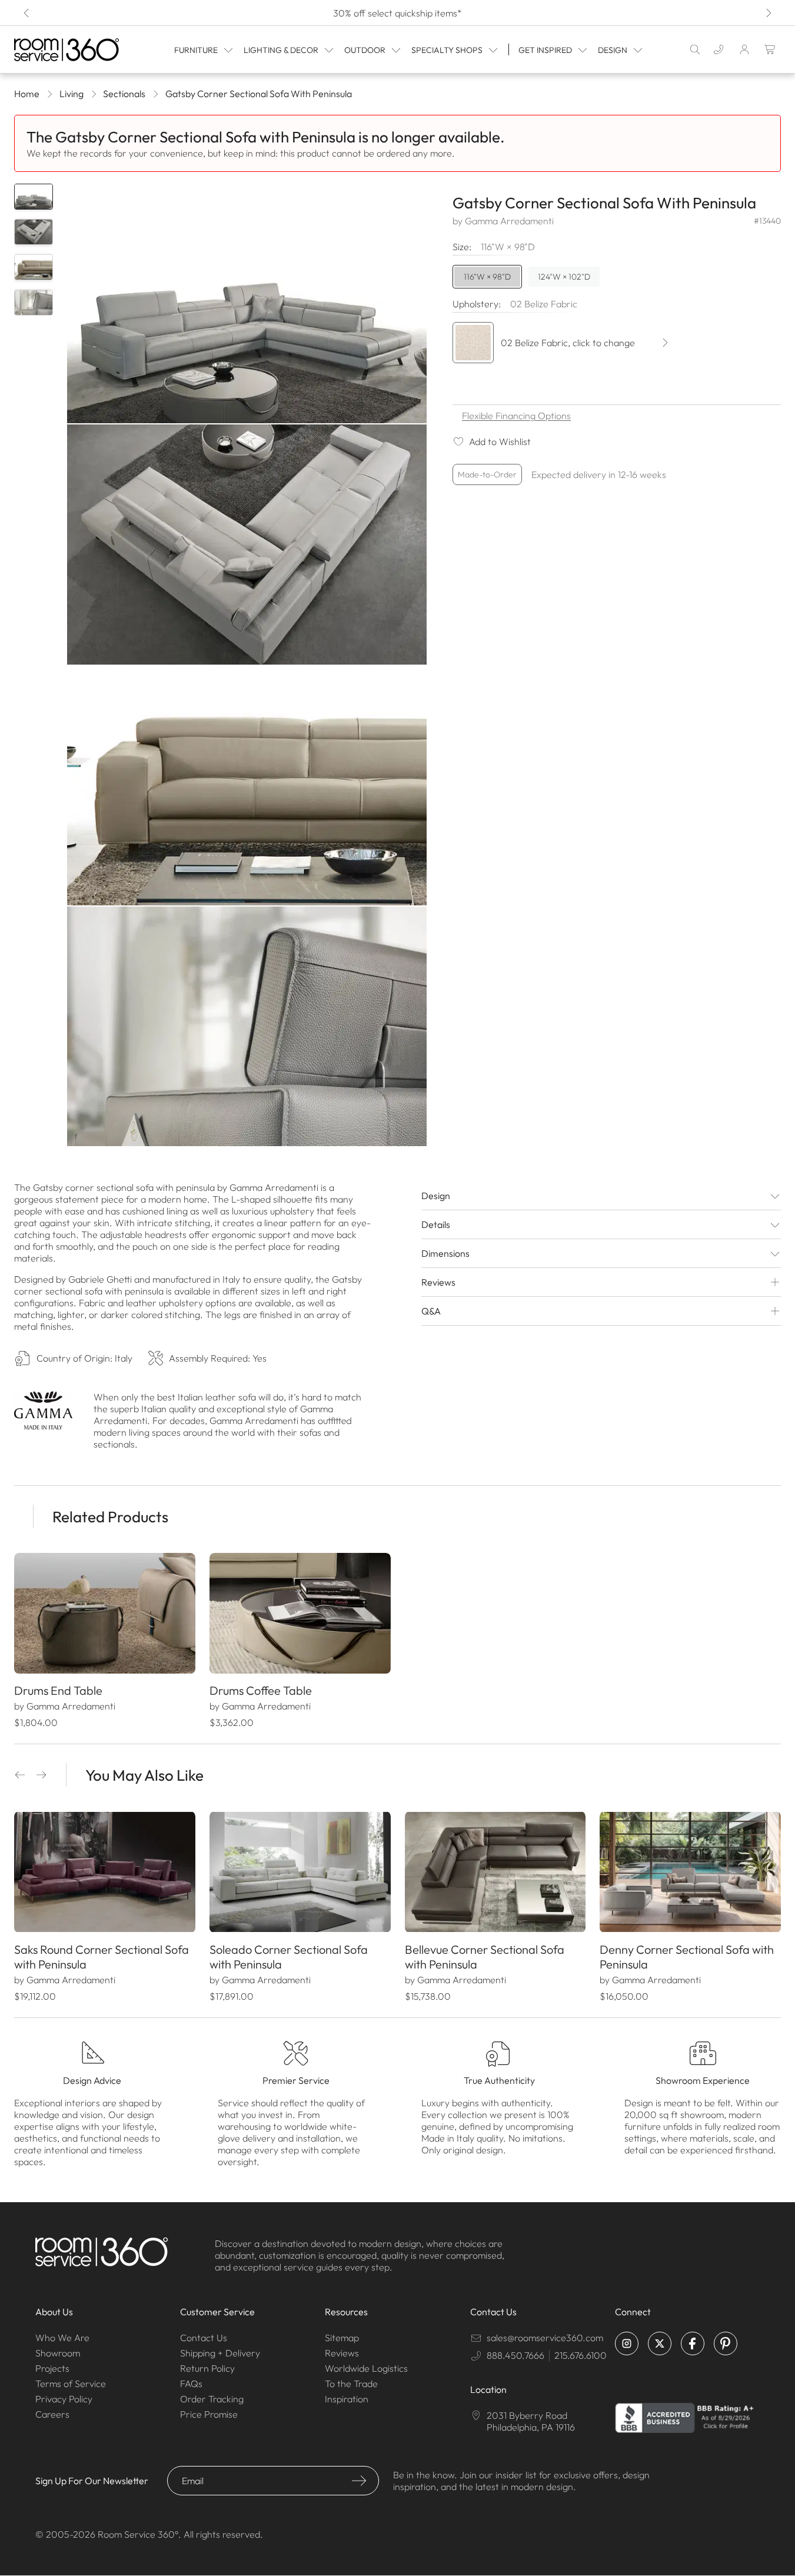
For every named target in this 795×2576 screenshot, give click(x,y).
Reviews (342, 2353)
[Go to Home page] (68, 50)
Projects (52, 2368)
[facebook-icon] (693, 2343)
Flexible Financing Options (516, 416)
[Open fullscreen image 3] (247, 786)
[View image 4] (34, 303)
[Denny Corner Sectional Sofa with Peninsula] (690, 1872)
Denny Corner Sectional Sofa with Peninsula (687, 1957)
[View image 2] (34, 232)
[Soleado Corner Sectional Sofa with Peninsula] (300, 1872)
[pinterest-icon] (726, 2343)
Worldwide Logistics (366, 2368)
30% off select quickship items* (397, 13)
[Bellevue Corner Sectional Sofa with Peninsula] (495, 1872)
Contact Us (204, 2338)
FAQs (191, 2384)
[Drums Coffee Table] (300, 1613)
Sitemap (342, 2338)
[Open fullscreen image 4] (247, 1026)
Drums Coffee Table (261, 1690)
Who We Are (62, 2338)
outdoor (365, 50)
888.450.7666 (515, 2355)
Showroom (58, 2353)
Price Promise (209, 2414)
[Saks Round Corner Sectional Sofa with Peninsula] (105, 1872)
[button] (20, 1775)
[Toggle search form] (695, 49)
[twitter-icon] (660, 2343)
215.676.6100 (581, 2355)
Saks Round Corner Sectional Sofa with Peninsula (102, 1957)
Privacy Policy (64, 2399)
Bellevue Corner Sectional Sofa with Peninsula (485, 1957)
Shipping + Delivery (220, 2353)
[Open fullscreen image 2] (247, 544)
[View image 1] (34, 197)
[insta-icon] (627, 2343)
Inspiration (347, 2399)
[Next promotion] (768, 13)
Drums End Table (58, 1690)
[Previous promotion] (27, 13)
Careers (52, 2414)
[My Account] (744, 49)
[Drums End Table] (105, 1613)
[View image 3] (34, 267)
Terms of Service (71, 2384)
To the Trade (351, 2384)
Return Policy (207, 2368)
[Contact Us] (719, 49)
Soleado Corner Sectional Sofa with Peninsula (289, 1957)
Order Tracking (212, 2399)
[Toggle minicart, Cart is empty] (770, 49)
